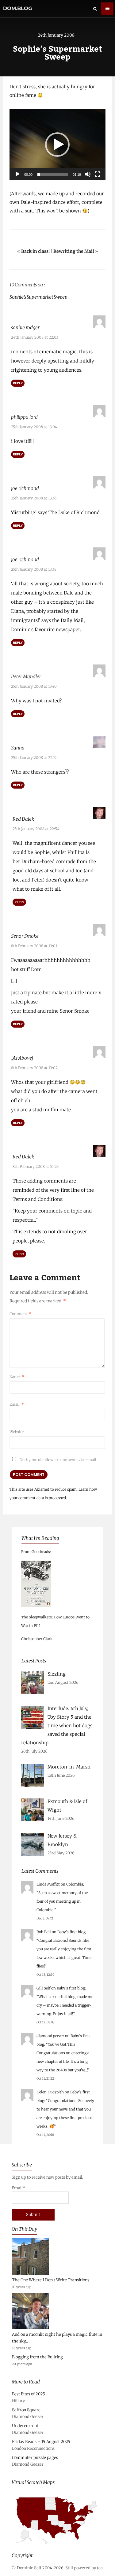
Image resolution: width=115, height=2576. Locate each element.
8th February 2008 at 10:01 (34, 946)
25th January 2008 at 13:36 (34, 498)
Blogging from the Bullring (37, 2357)
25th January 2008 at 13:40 (34, 686)
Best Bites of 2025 (29, 2394)
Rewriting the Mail (74, 251)
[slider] (52, 174)
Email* (18, 2188)
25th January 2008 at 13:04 (34, 427)
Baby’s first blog (71, 1932)
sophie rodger (25, 328)
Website (17, 1432)
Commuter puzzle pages (35, 2458)
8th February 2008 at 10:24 (36, 1167)
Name (17, 1377)
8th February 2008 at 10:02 (34, 1068)
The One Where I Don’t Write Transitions (51, 2280)
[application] (57, 145)
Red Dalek (23, 819)
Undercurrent (25, 2426)
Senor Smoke (25, 936)
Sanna (18, 748)
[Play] (17, 174)
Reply (18, 383)
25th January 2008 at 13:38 (34, 569)
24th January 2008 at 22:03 (35, 337)
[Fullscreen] (98, 174)
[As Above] (22, 1058)
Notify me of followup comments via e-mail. (58, 1460)
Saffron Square (26, 2410)
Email (17, 1404)
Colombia (75, 1884)
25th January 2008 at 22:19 (34, 758)
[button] (57, 145)
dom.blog (17, 8)
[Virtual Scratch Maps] (58, 2547)
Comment (21, 1314)
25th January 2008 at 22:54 (36, 829)
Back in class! (35, 251)
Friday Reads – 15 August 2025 (41, 2442)
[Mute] (88, 174)
